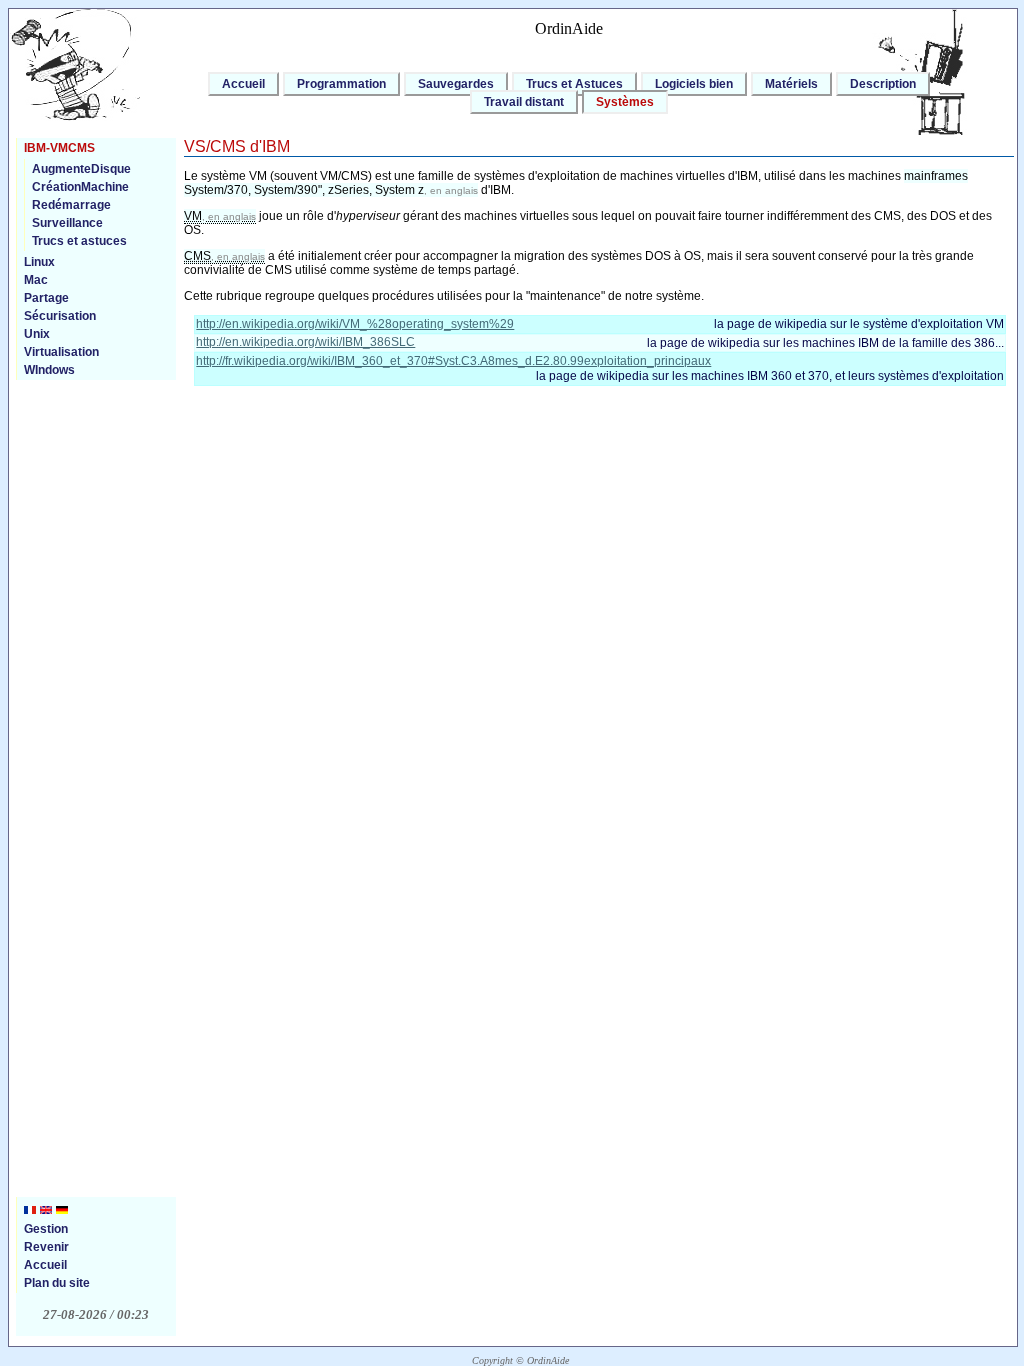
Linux (39, 262)
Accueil (243, 84)
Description (883, 84)
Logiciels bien (694, 84)
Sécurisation (60, 316)
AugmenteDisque (81, 169)
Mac (36, 280)
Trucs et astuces (79, 241)
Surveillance (67, 223)
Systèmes (625, 102)
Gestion (46, 1229)
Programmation (341, 84)
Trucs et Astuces (574, 84)
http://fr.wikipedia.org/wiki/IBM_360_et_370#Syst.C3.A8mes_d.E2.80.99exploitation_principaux (453, 361)
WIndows (49, 370)
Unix (37, 334)
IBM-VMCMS (59, 148)
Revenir (46, 1247)
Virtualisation (61, 352)
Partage (46, 298)
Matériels (791, 84)
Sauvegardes (456, 84)
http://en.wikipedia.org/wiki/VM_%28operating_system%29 (355, 324)
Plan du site (57, 1283)
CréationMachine (80, 187)
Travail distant (524, 102)
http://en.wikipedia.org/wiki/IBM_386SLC (305, 342)
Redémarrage (71, 205)
